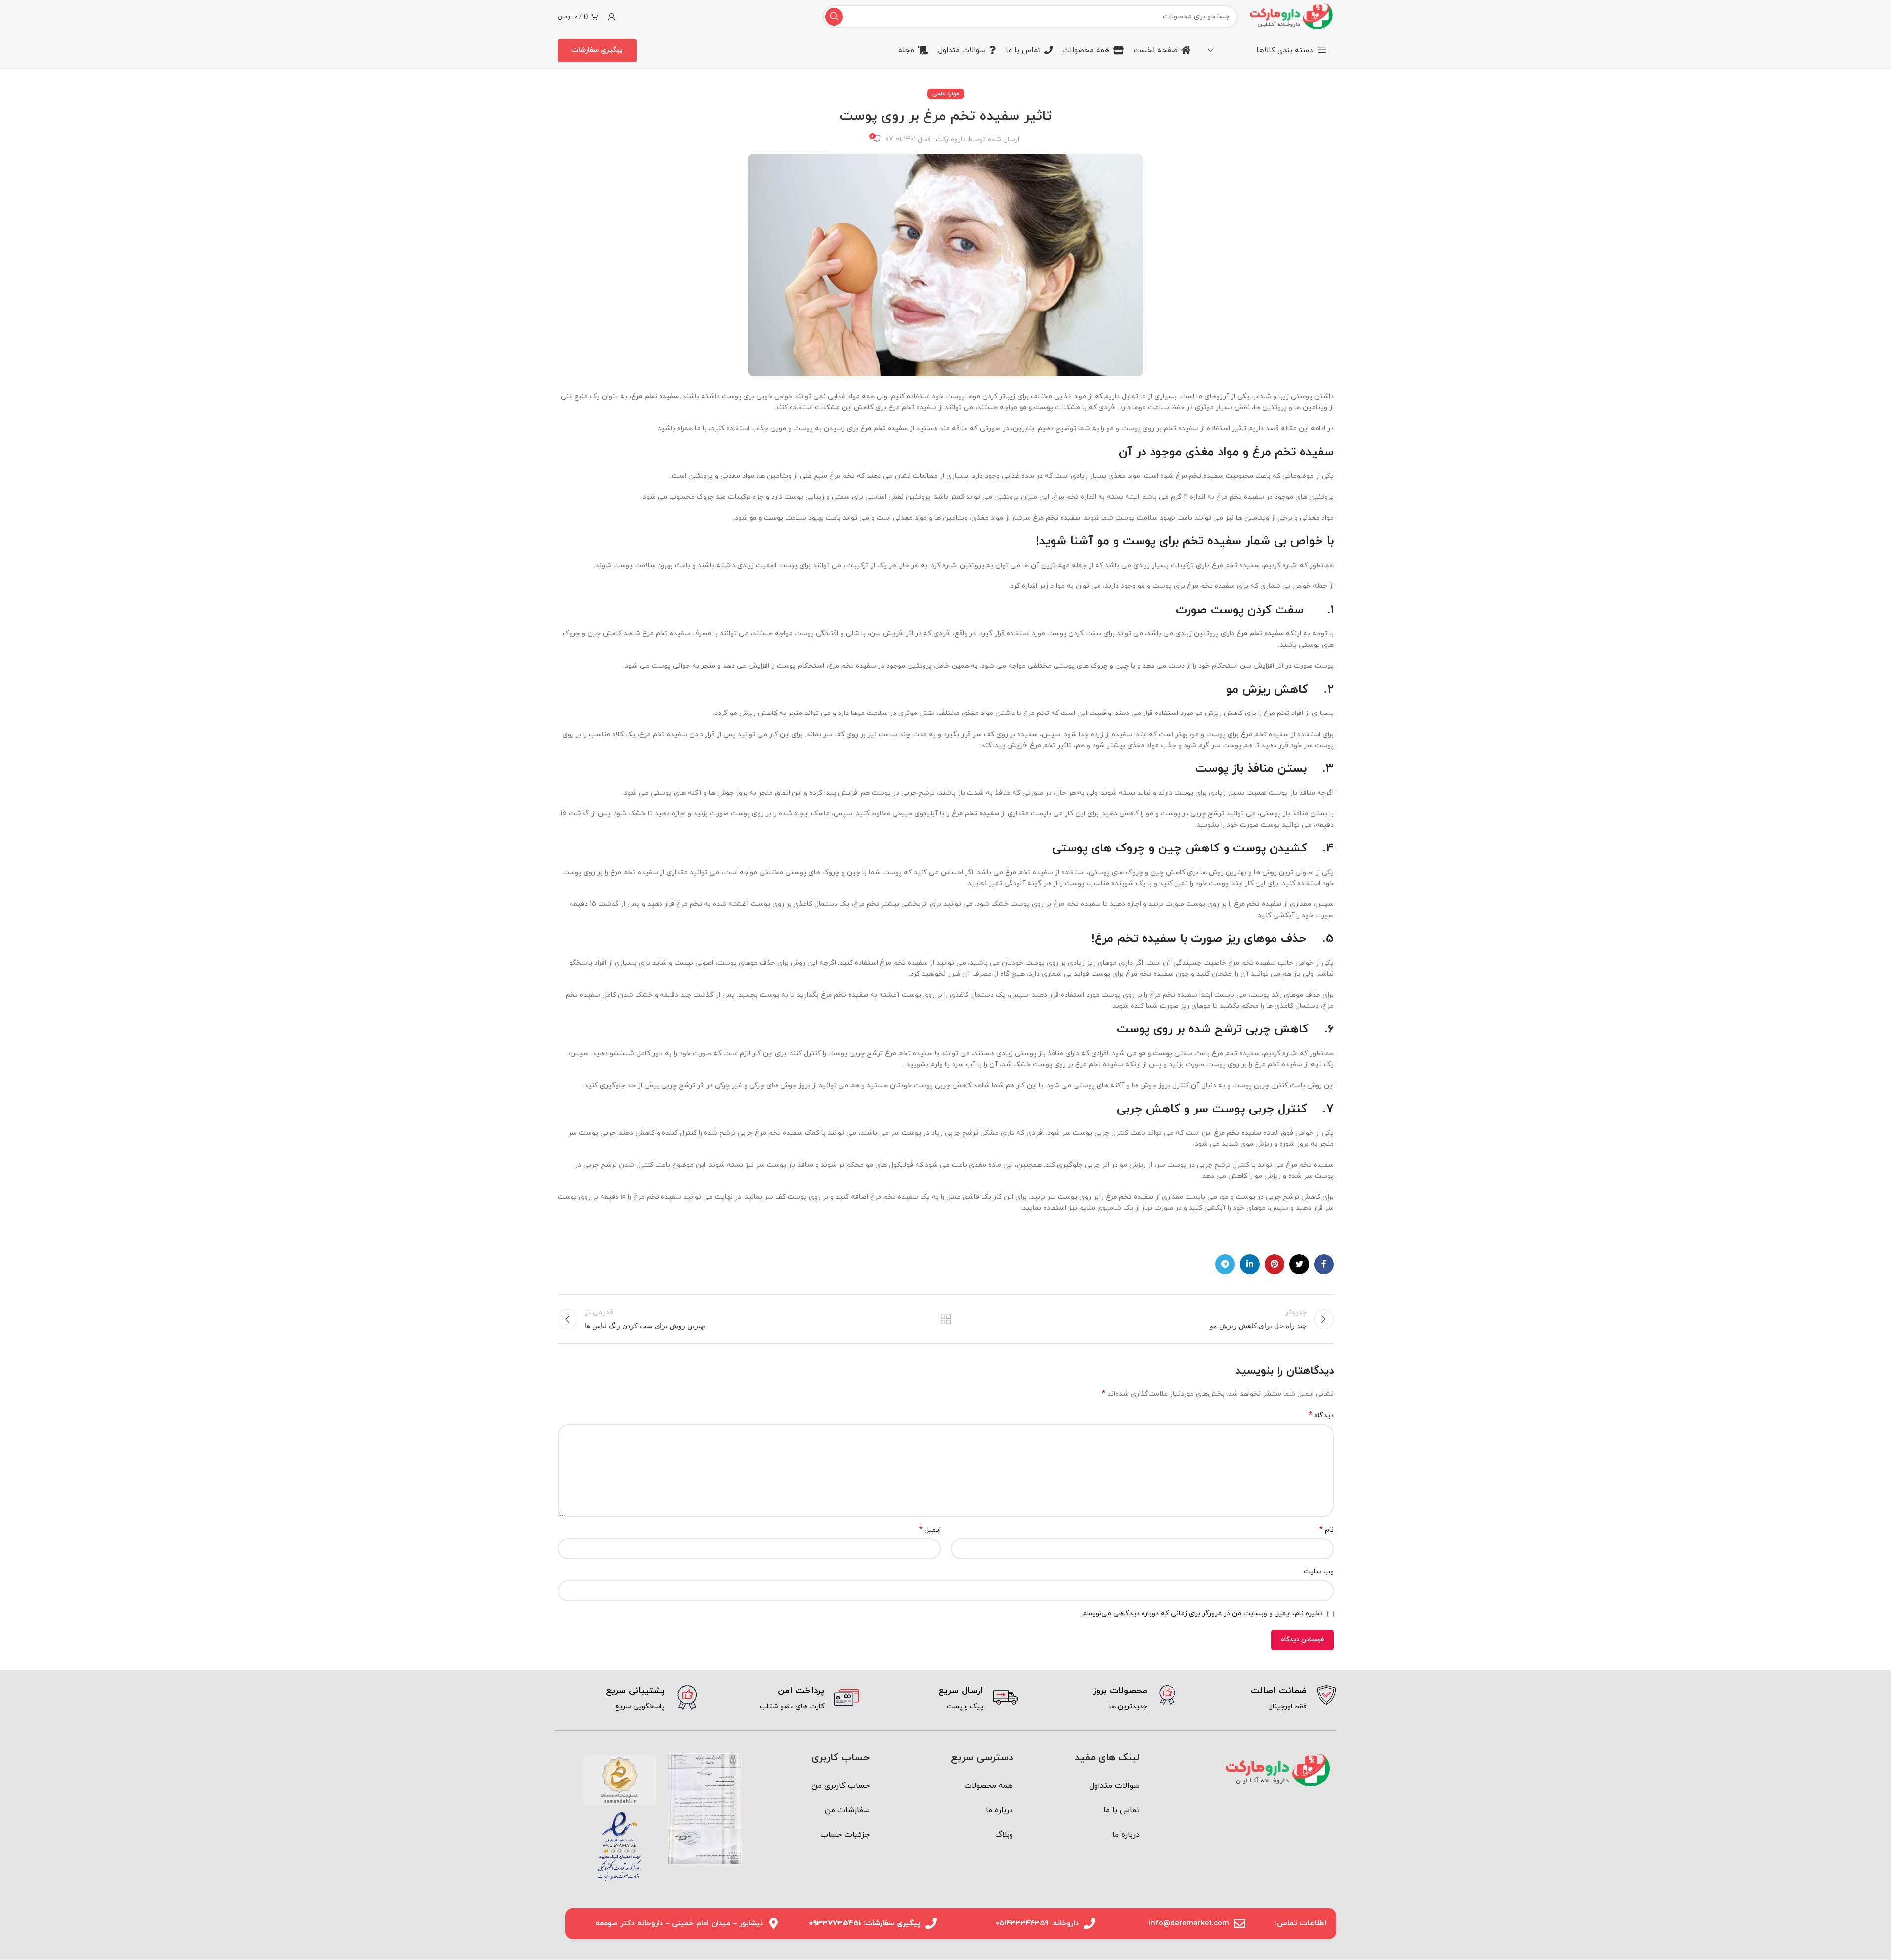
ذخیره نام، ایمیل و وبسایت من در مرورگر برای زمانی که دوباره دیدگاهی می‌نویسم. (1202, 1614)
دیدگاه (1321, 1415)
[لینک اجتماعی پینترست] (1275, 1264)
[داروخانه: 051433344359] (1089, 1924)
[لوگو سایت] (1291, 16)
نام (1327, 1530)
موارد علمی (946, 94)
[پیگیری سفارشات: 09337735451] (931, 1924)
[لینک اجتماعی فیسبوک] (1324, 1264)
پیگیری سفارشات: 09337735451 (865, 1924)
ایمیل (930, 1530)
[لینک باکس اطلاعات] (1264, 1699)
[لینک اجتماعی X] (1299, 1264)
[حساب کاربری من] (612, 17)
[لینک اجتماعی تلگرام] (1225, 1264)
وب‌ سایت (1319, 1572)
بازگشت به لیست (945, 1319)
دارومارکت (951, 140)
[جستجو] (834, 17)
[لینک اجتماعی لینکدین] (1250, 1264)
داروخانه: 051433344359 (1037, 1924)
